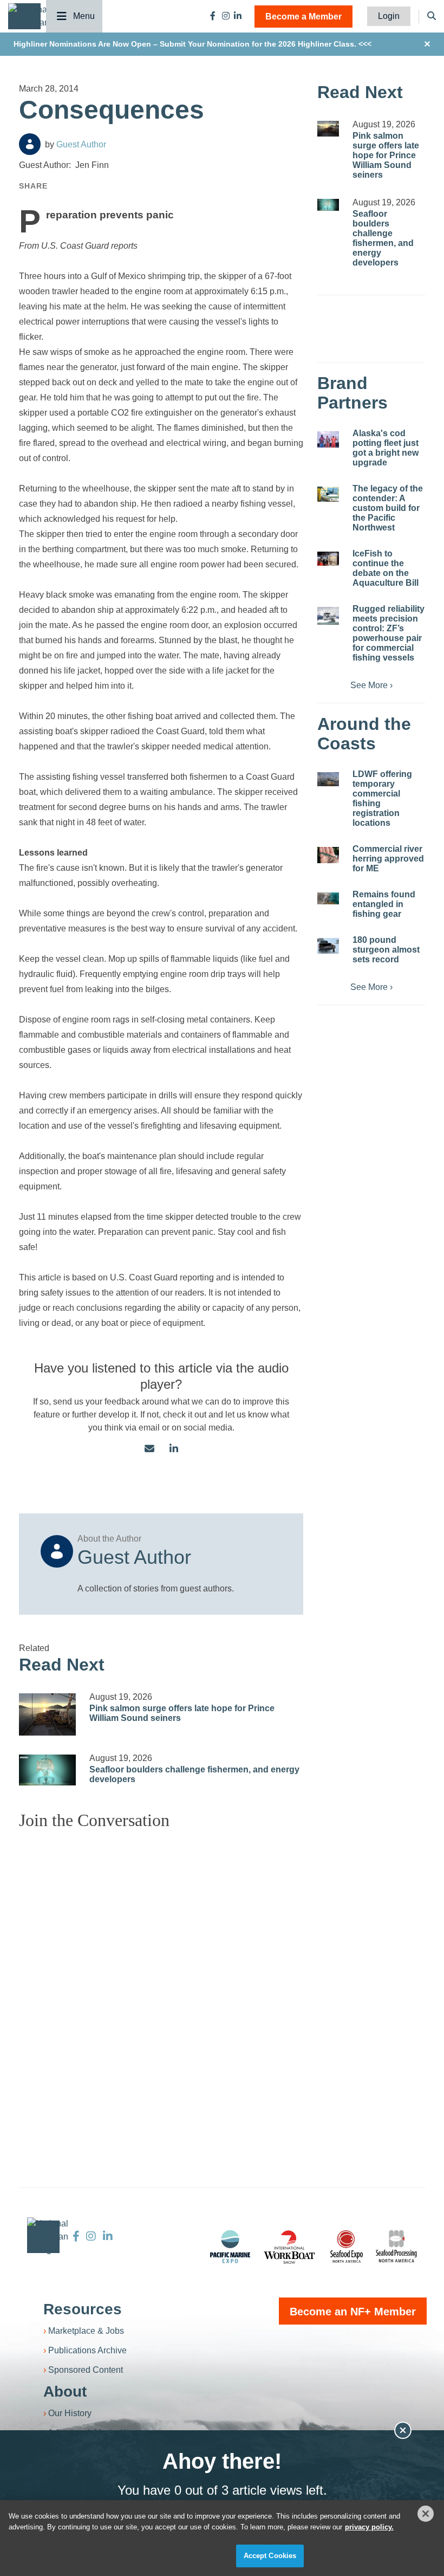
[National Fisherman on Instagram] (226, 16)
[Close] (426, 2514)
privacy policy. (369, 2527)
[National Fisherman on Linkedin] (238, 16)
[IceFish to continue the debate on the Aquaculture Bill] (328, 559)
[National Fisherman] (29, 15)
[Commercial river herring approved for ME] (328, 855)
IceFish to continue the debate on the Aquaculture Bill (386, 568)
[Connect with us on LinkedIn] (174, 1449)
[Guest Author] (30, 144)
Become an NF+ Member (353, 2312)
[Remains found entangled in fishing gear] (328, 898)
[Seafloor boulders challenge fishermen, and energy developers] (47, 1770)
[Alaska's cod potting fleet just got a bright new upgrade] (328, 439)
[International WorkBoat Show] (290, 2247)
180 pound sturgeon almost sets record (386, 950)
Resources (83, 2309)
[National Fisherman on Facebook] (213, 16)
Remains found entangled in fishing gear (384, 904)
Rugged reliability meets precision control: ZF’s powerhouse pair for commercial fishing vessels (388, 633)
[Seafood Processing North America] (396, 2246)
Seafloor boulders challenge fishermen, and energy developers (383, 238)
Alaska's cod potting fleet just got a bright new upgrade (386, 448)
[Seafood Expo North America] (347, 2247)
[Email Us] (149, 1449)
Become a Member (303, 17)
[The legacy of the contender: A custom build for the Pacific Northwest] (328, 494)
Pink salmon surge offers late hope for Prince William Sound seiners (386, 155)
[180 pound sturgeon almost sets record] (328, 946)
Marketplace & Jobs (86, 2331)
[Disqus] (161, 1974)
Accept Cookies (270, 2556)
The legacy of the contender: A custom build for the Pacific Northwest (388, 508)
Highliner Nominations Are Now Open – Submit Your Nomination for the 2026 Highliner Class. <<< (192, 44)
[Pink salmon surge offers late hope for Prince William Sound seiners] (47, 1714)
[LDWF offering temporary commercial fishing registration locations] (328, 779)
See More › (371, 685)
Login (389, 16)
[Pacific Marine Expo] (230, 2247)
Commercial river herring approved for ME (388, 859)
